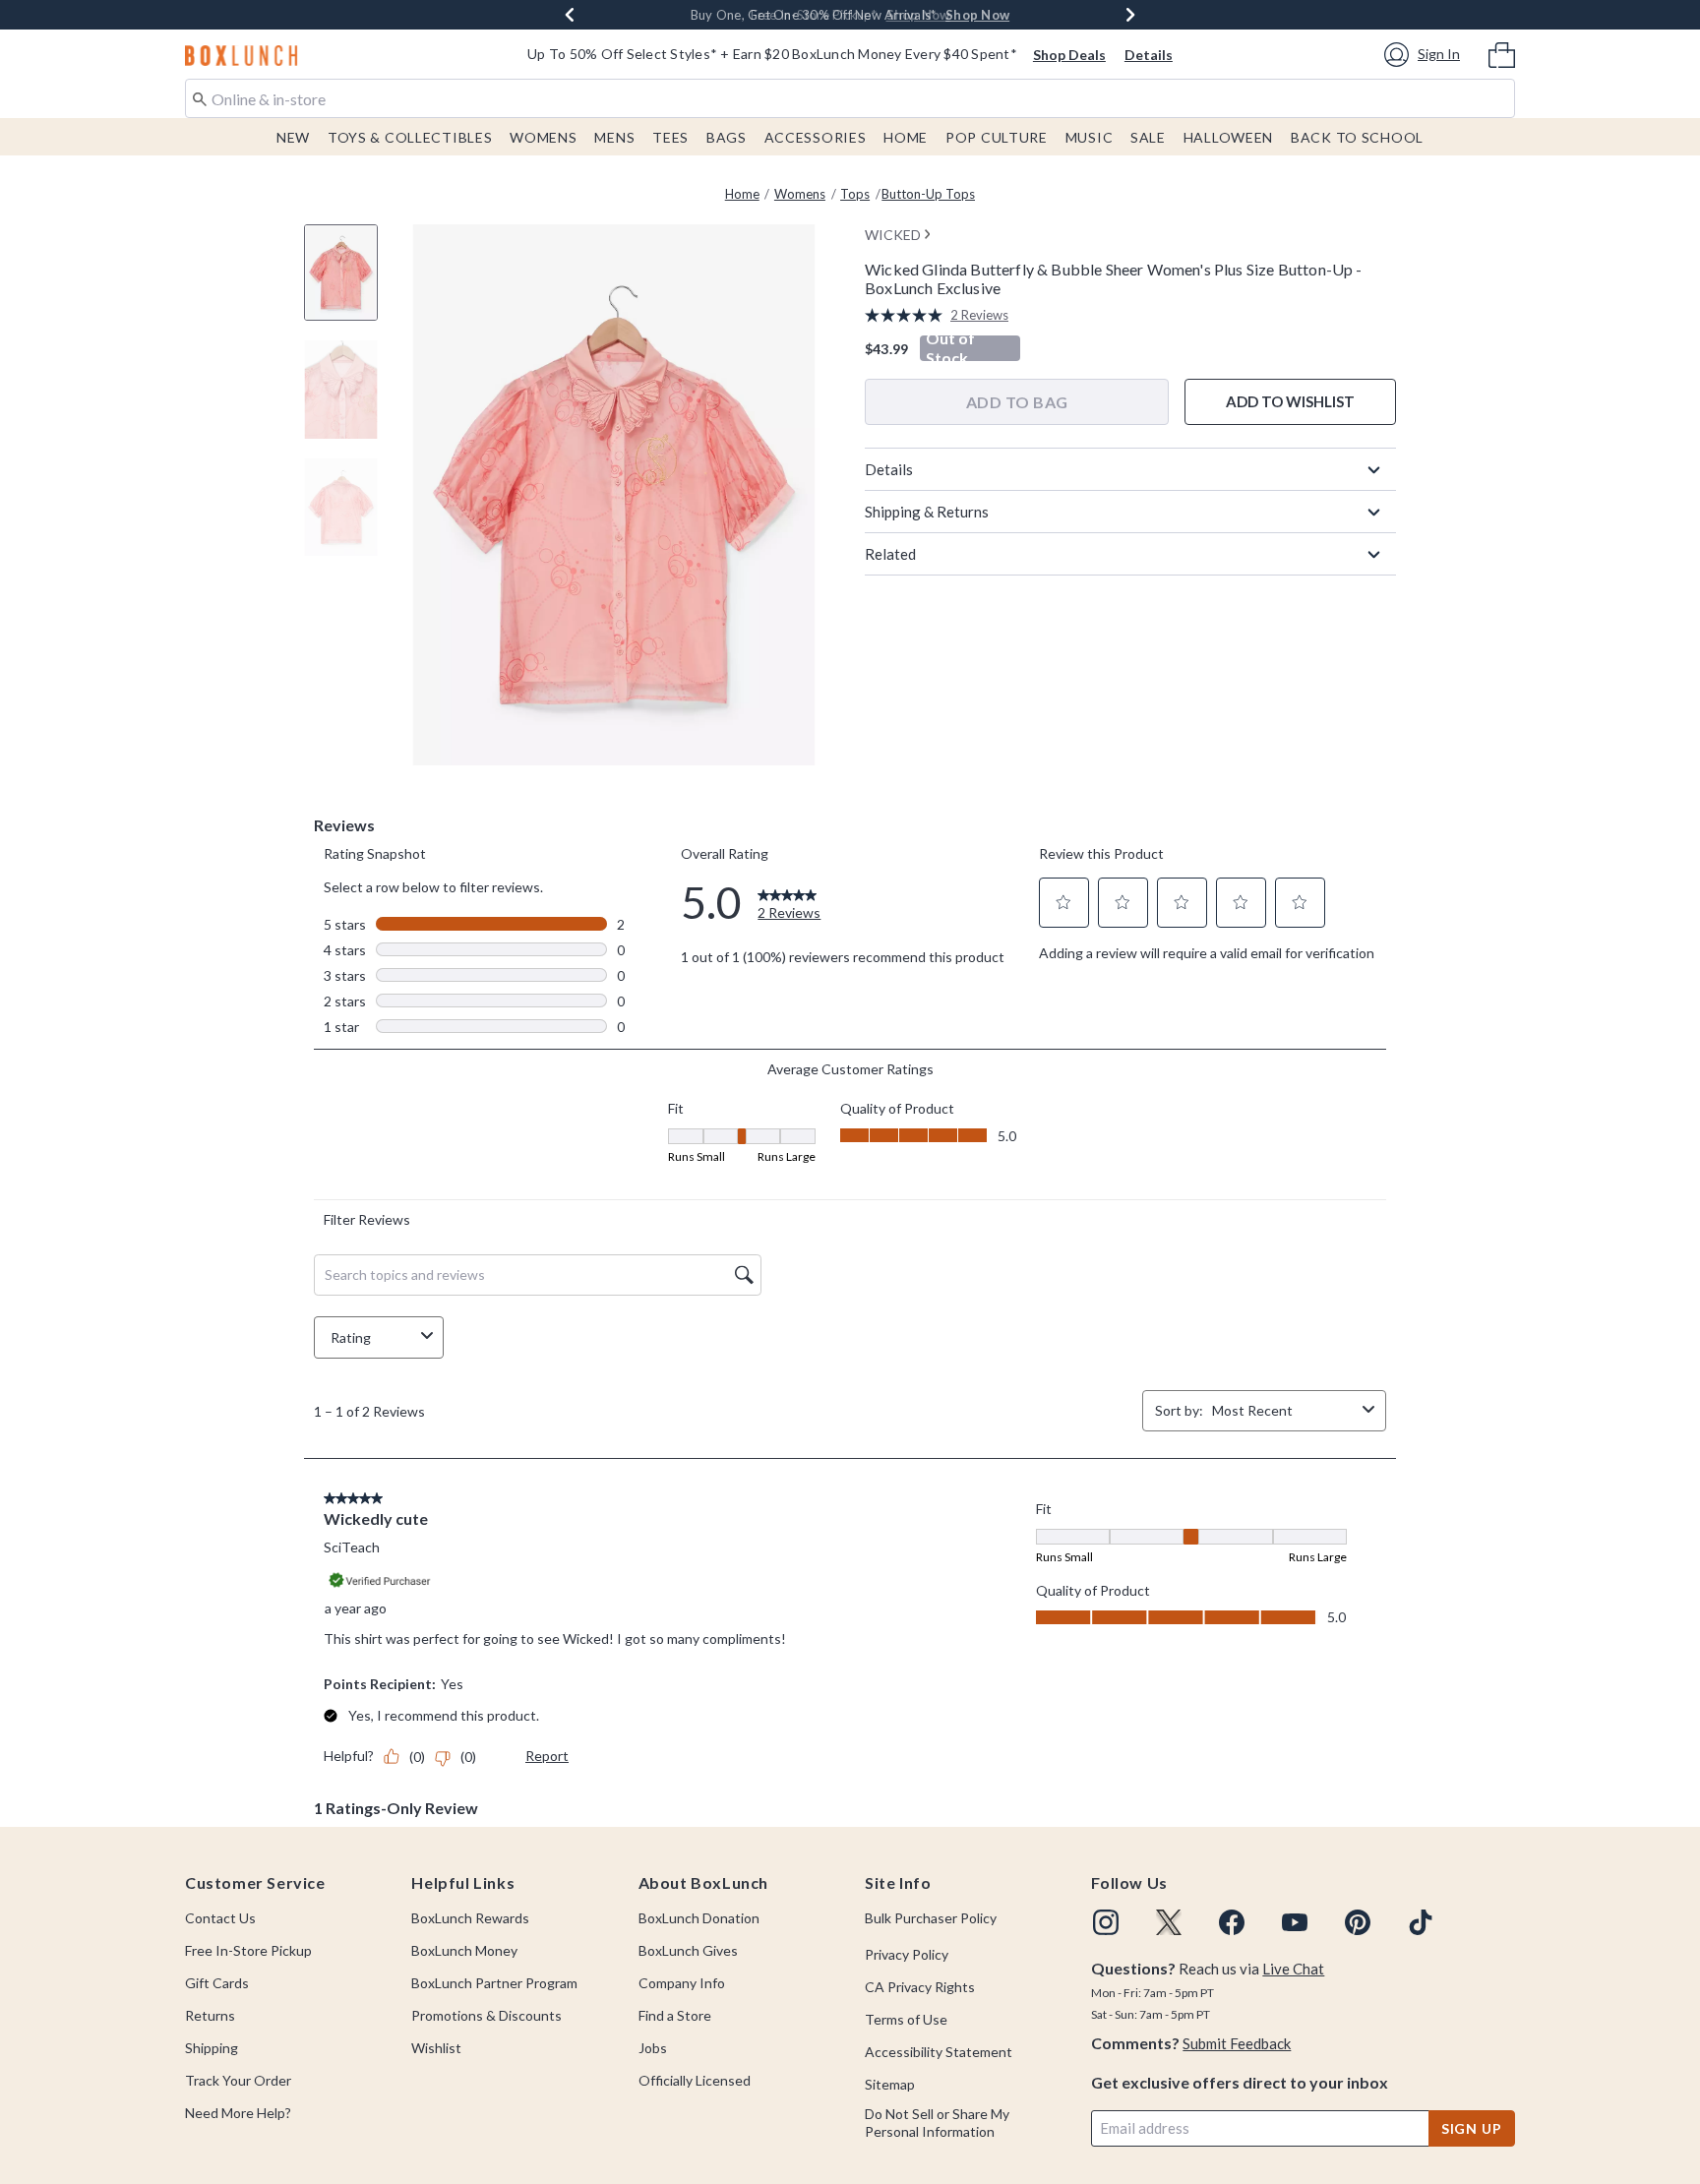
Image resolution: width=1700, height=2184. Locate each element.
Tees (670, 137)
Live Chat (1293, 1969)
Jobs (653, 2048)
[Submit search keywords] (200, 97)
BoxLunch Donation (699, 1918)
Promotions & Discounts (486, 2015)
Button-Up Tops (928, 194)
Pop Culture (997, 137)
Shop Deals (1069, 55)
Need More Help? (238, 2113)
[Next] (1130, 15)
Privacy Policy (907, 1954)
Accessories (816, 137)
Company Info (682, 1983)
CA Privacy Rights (920, 1987)
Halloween (1228, 137)
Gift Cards (217, 1983)
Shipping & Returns (927, 512)
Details (1149, 55)
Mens (614, 137)
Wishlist (436, 2048)
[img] (1106, 1922)
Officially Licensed (695, 2080)
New (293, 137)
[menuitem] (1502, 53)
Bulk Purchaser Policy (931, 1918)
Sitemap (890, 2084)
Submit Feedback (1237, 2043)
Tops (855, 194)
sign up (1472, 2128)
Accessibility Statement (939, 2052)
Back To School (1357, 137)
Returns (210, 2015)
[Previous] (570, 15)
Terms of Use (906, 2019)
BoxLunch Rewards (470, 1918)
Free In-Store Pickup (248, 1950)
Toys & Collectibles (410, 137)
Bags (727, 137)
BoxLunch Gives (688, 1950)
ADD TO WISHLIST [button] (1290, 401)
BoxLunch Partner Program (494, 1983)
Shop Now (977, 15)
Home (906, 137)
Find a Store (675, 2015)
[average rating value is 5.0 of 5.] (908, 315)
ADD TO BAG (1017, 402)
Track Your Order (238, 2080)
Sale (1148, 137)
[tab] (348, 283)
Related (890, 554)
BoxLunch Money (464, 1950)
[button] (1425, 55)
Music (1090, 137)
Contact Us (220, 1918)
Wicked (893, 235)
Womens (543, 137)
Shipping (212, 2048)
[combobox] (850, 98)
